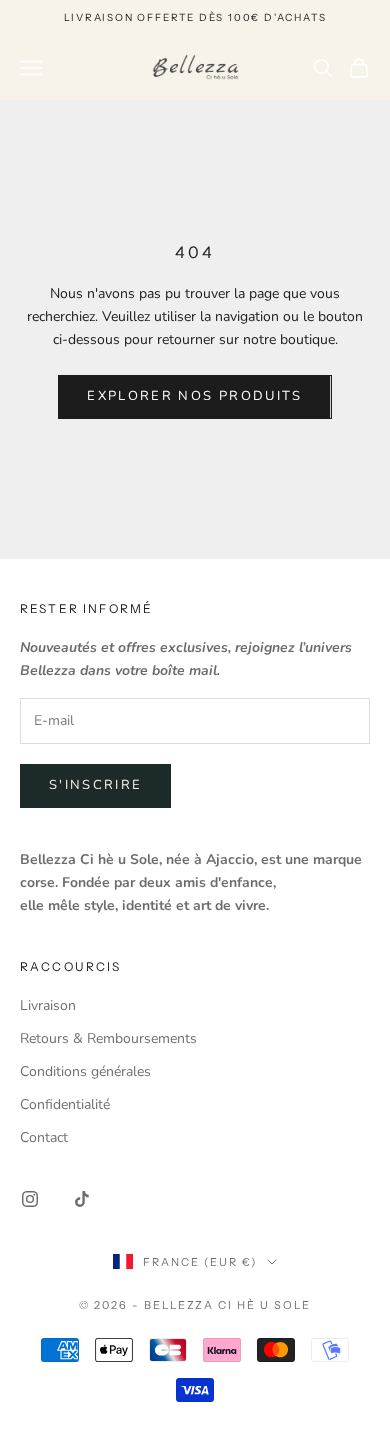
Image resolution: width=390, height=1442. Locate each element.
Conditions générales (85, 1071)
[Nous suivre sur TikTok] (82, 1199)
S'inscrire (95, 785)
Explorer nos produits (194, 396)
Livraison (48, 1005)
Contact (44, 1137)
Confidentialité (65, 1104)
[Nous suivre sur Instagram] (30, 1199)
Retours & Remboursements (108, 1038)
